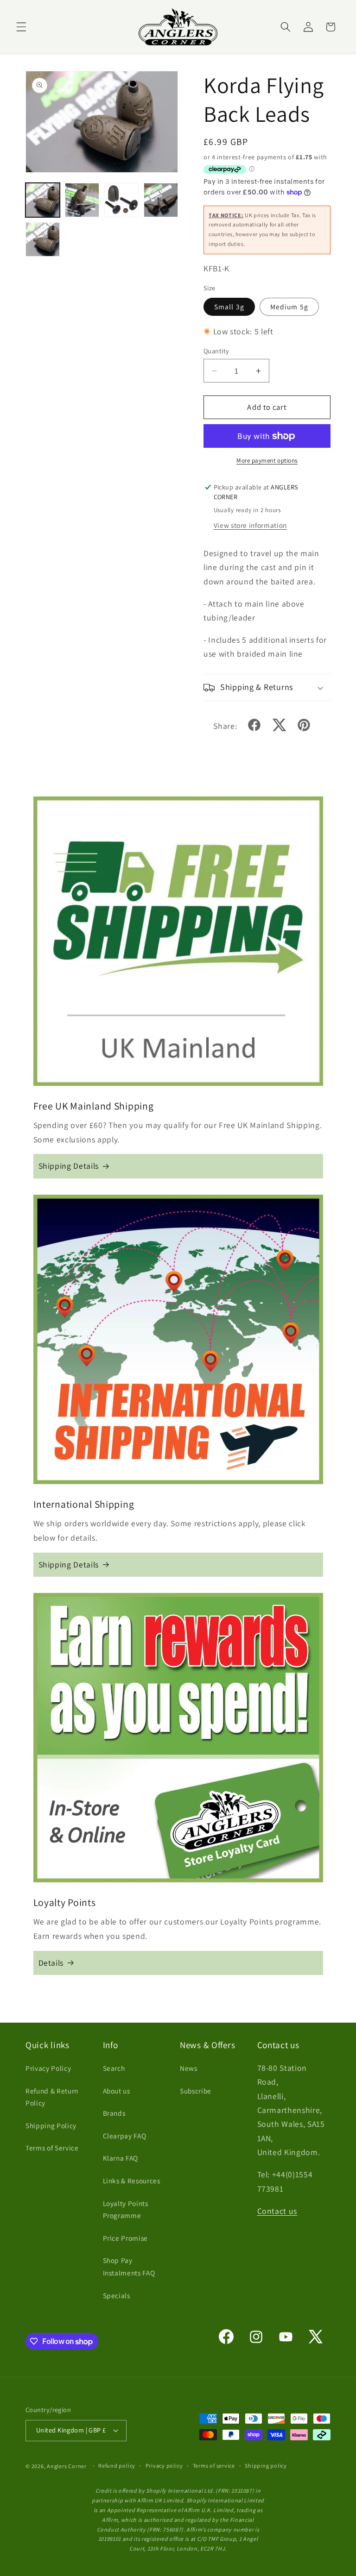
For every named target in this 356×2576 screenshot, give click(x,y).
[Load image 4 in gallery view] (161, 200)
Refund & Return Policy (52, 2097)
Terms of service (214, 2466)
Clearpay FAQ (125, 2136)
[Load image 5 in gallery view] (43, 239)
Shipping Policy (51, 2125)
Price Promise (126, 2238)
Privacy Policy (48, 2068)
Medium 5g (289, 307)
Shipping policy (266, 2466)
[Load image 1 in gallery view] (43, 200)
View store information (251, 525)
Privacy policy (164, 2466)
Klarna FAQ (121, 2158)
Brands (114, 2113)
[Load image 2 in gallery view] (82, 200)
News (189, 2068)
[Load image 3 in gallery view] (121, 200)
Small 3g (229, 307)
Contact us (277, 2211)
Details (51, 1963)
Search (114, 2068)
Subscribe (196, 2091)
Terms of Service (52, 2148)
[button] (21, 27)
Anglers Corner (67, 2466)
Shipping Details (69, 1166)
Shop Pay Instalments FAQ (129, 2266)
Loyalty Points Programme (126, 2209)
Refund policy (117, 2466)
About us (117, 2091)
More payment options (267, 461)
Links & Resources (132, 2181)
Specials (117, 2295)
